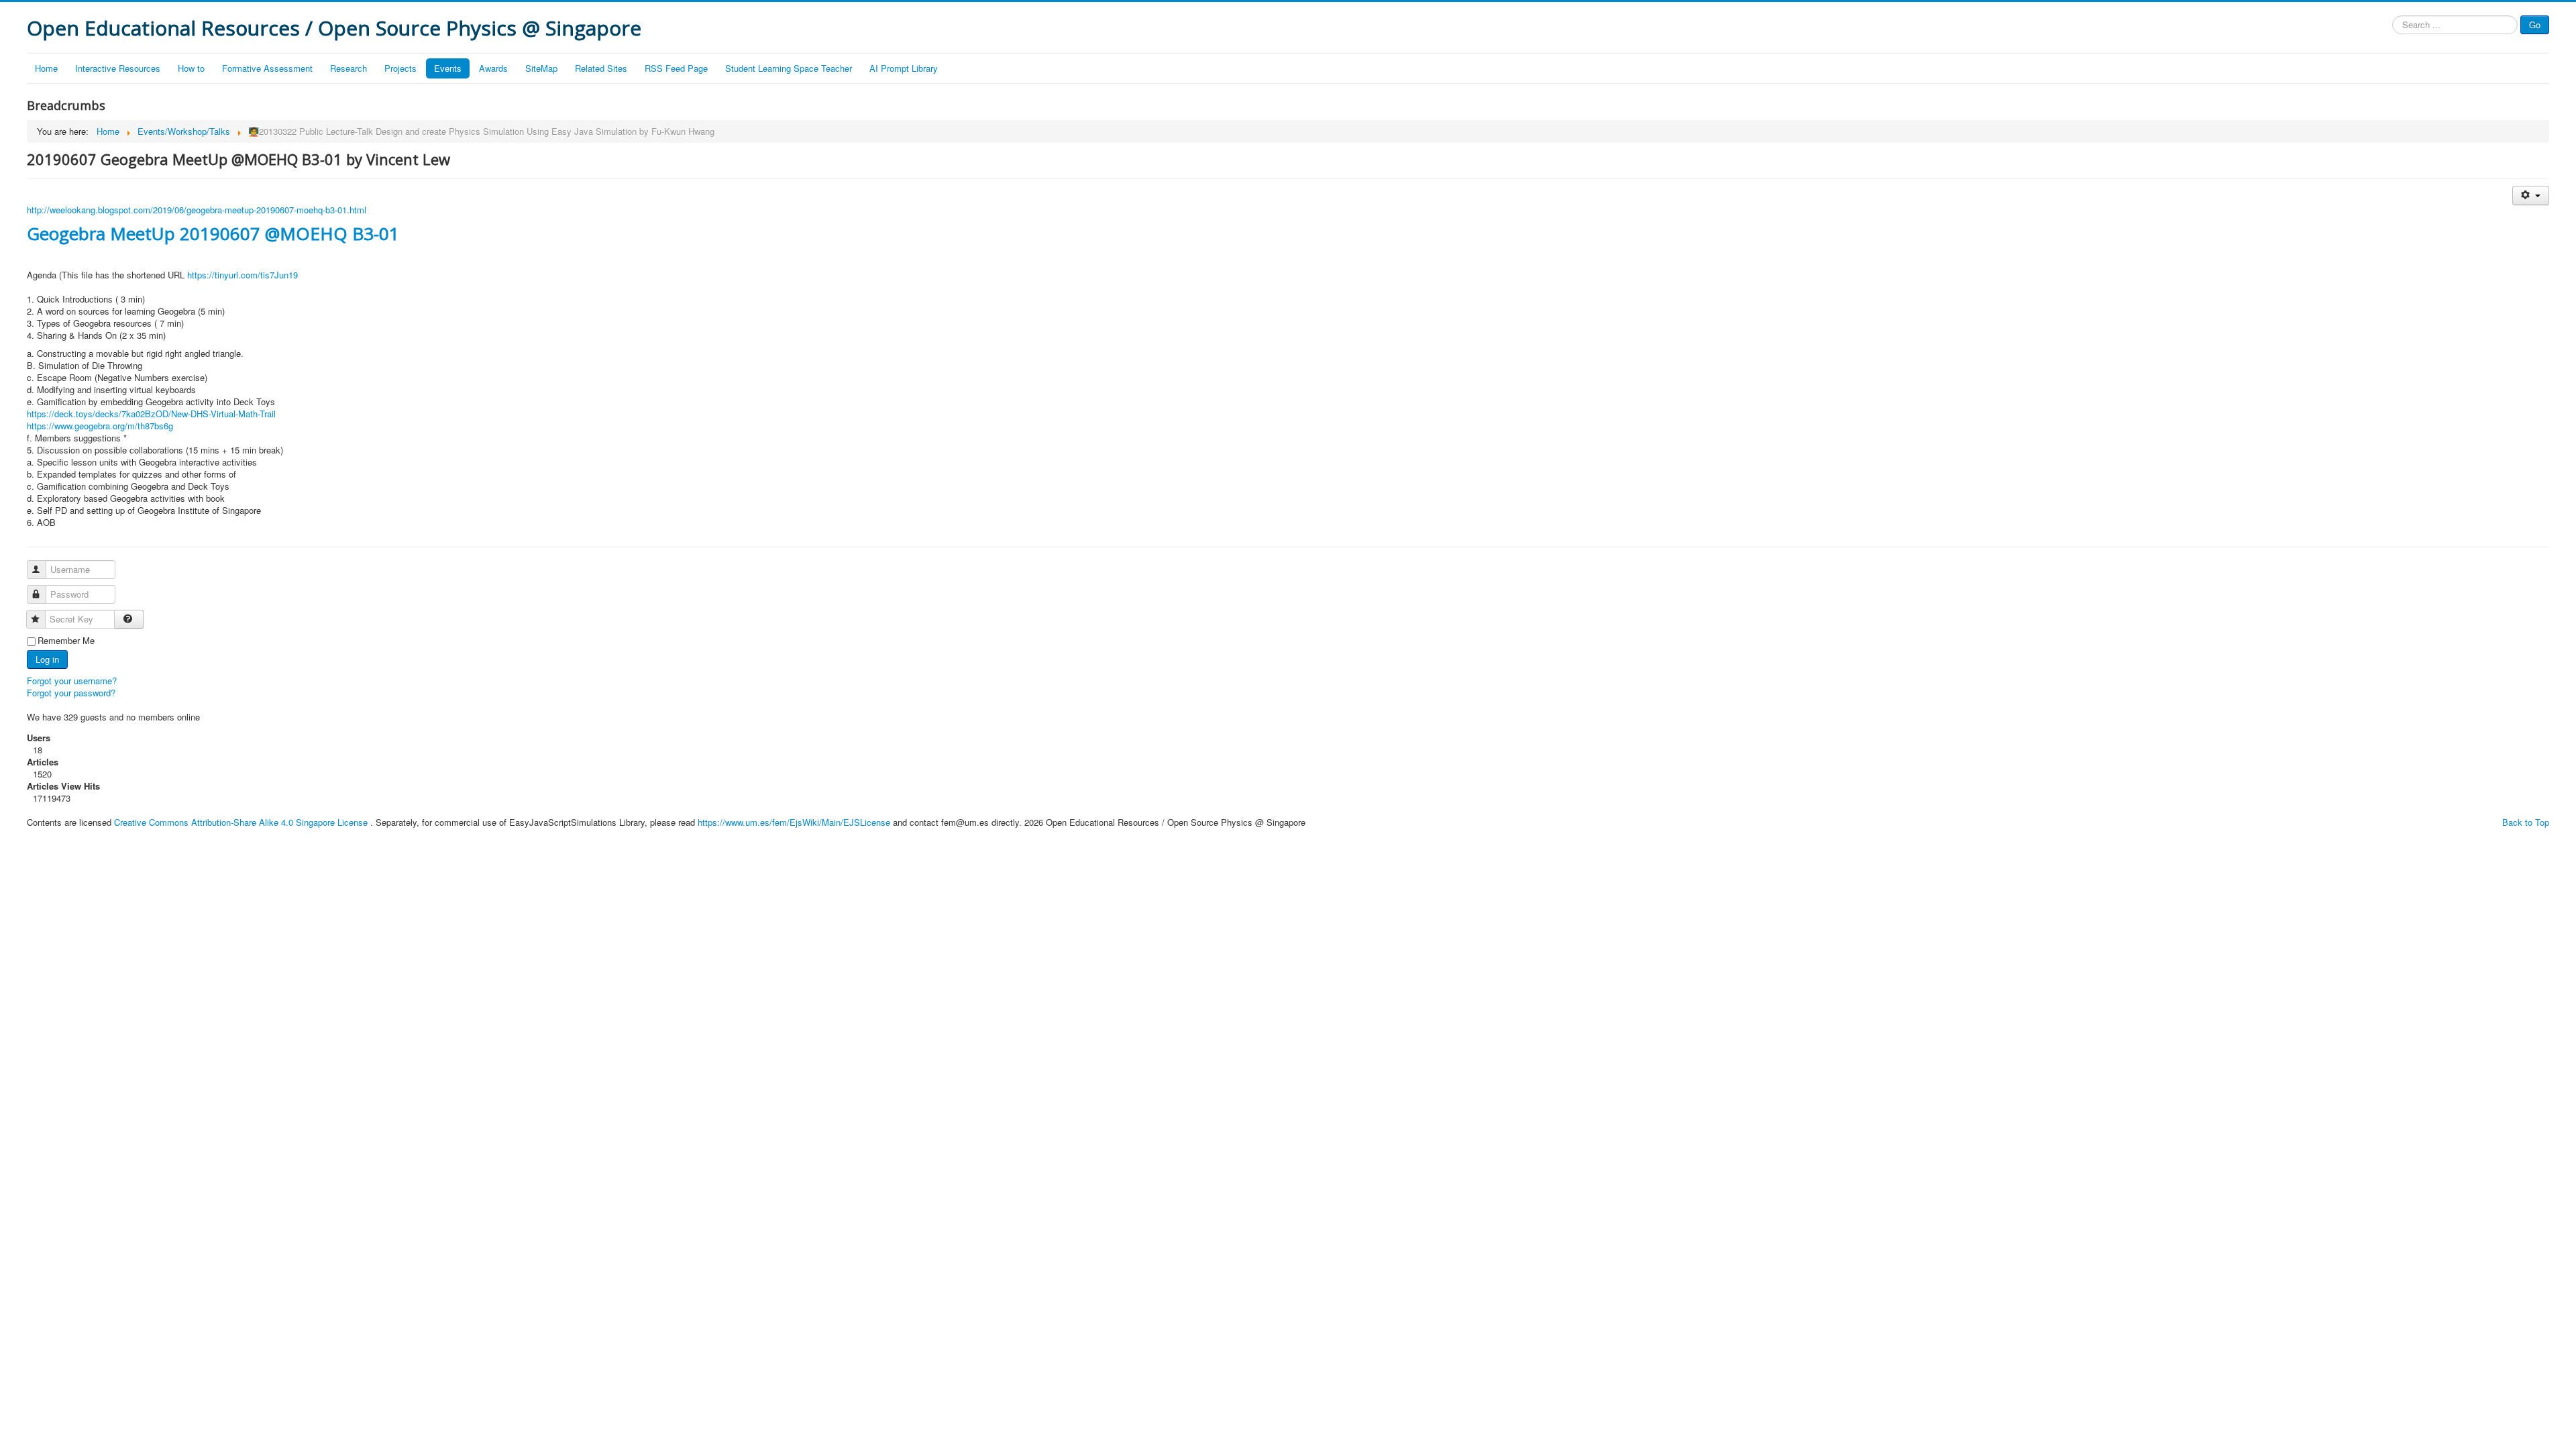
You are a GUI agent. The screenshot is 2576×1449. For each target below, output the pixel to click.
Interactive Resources (118, 68)
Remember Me (66, 641)
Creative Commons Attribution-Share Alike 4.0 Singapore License (241, 822)
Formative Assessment (267, 68)
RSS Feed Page (676, 68)
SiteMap (541, 68)
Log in (47, 659)
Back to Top (2526, 822)
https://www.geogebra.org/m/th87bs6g (100, 426)
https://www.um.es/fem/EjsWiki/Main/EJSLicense (794, 822)
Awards (493, 68)
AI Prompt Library (904, 68)
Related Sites (601, 68)
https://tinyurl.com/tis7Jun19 (243, 275)
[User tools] (2531, 196)
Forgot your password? (71, 693)
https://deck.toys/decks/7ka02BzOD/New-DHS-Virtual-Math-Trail (151, 414)
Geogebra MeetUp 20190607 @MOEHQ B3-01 (213, 233)
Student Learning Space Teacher (789, 68)
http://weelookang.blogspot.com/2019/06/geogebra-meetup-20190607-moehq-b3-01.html (197, 210)
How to (191, 68)
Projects (400, 68)
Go (2535, 24)
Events (448, 68)
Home (46, 68)
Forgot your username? (72, 681)
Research (348, 68)
